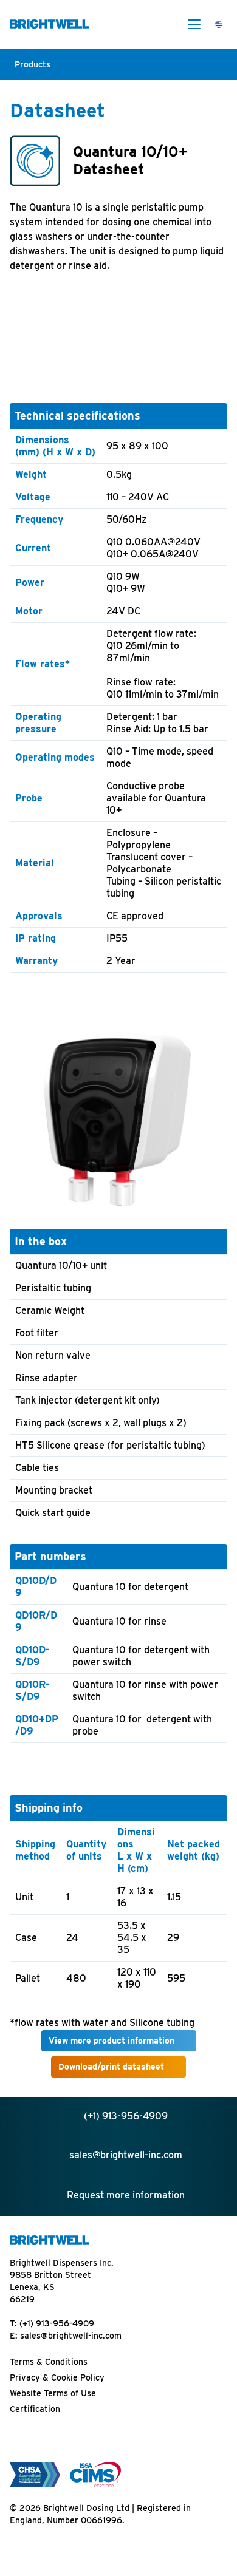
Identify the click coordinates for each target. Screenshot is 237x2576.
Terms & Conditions (49, 2362)
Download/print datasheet (111, 2067)
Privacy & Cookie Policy (57, 2377)
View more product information (112, 2041)
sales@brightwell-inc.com (71, 2336)
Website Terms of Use (53, 2393)
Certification (35, 2409)
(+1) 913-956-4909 (57, 2323)
